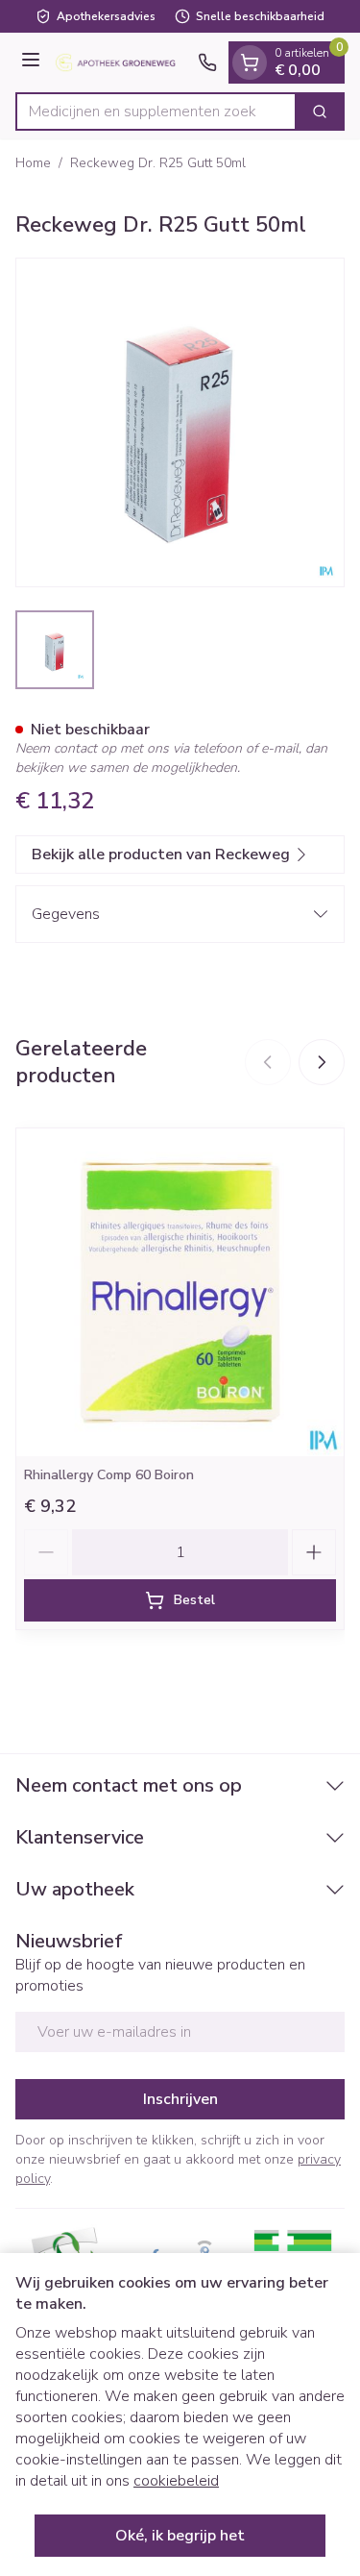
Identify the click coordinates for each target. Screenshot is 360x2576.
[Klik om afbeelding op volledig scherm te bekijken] (180, 422)
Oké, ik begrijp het (180, 2536)
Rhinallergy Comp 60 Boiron (109, 1475)
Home (33, 163)
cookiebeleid (176, 2481)
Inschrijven (180, 2099)
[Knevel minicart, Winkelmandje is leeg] (250, 62)
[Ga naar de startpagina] (122, 62)
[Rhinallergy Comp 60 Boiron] (180, 1292)
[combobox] (156, 111)
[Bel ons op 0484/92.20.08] (207, 62)
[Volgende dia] (322, 1062)
